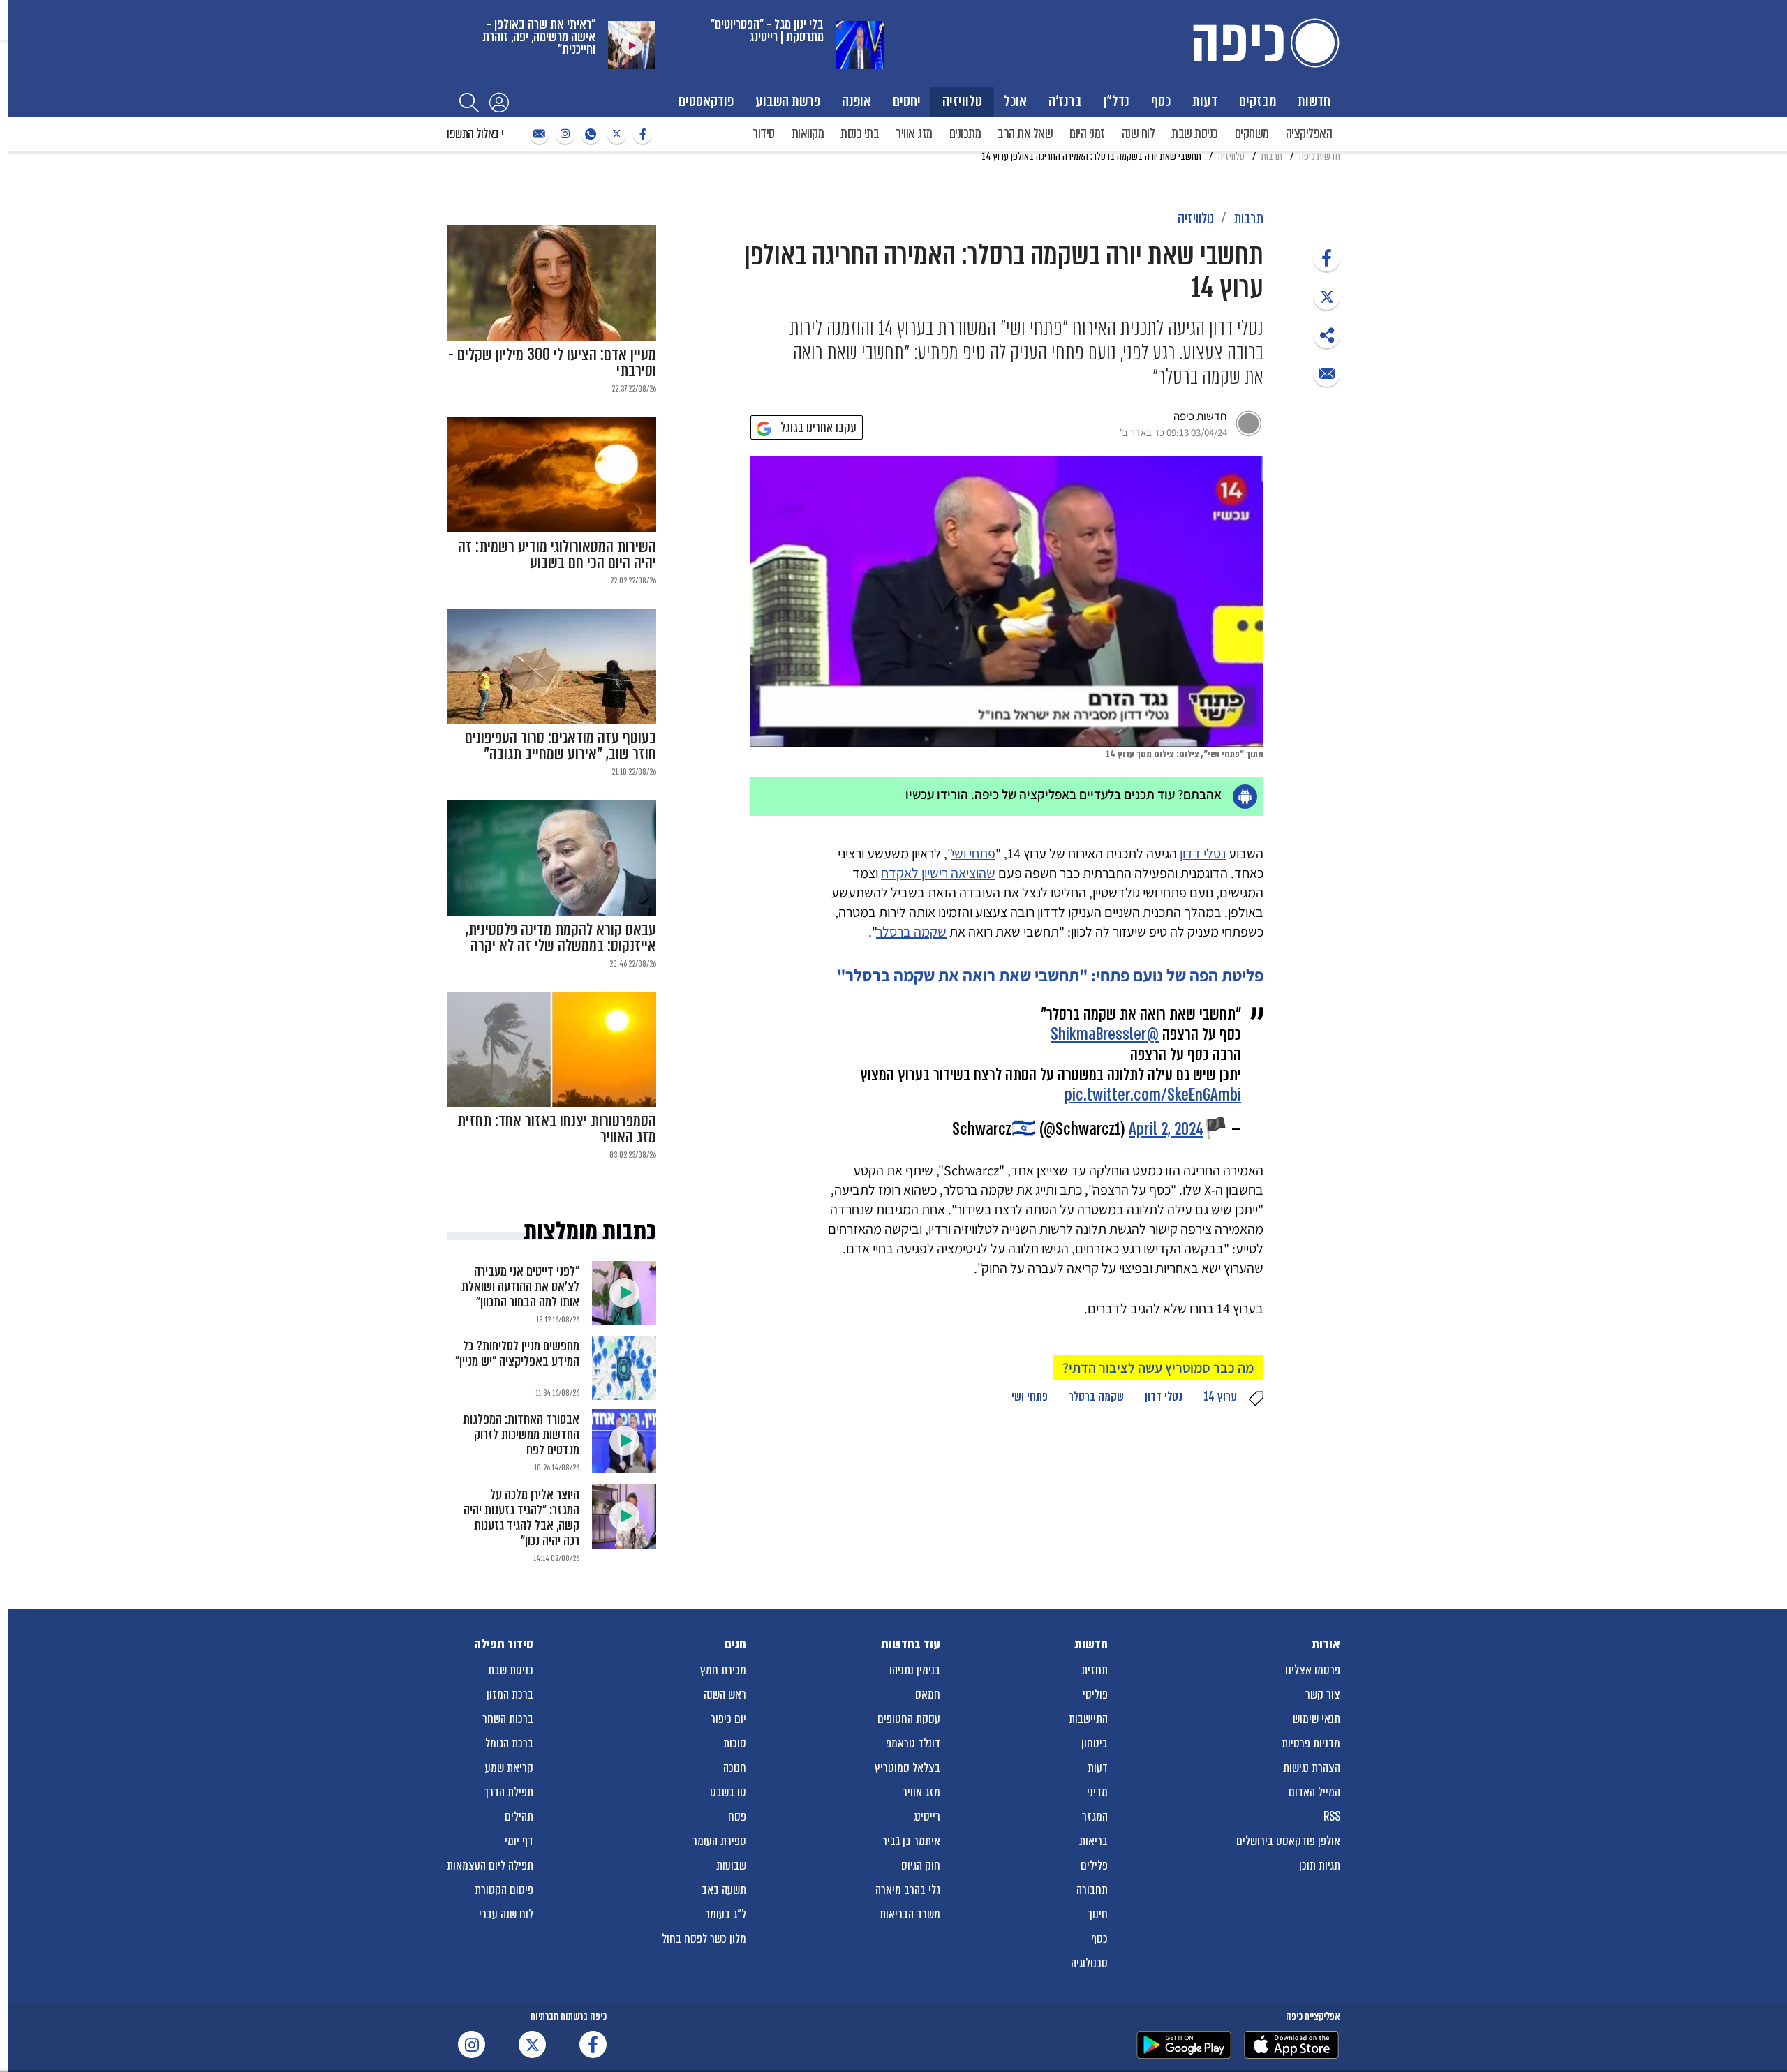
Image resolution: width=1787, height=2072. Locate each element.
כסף (1161, 101)
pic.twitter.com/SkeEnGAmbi (1153, 1095)
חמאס (928, 1694)
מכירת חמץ (723, 1670)
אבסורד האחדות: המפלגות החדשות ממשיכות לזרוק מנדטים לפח (521, 1434)
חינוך (1098, 1914)
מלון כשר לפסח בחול (704, 1939)
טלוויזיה (962, 101)
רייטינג (927, 1817)
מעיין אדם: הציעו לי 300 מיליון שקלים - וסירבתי (552, 363)
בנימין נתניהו (915, 1670)
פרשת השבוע (788, 101)
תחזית (1095, 1670)
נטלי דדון (1203, 854)
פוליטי (1095, 1694)
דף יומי (519, 1841)
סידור (764, 134)
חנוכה (735, 1768)
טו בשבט (728, 1792)
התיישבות (1088, 1719)
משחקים (1252, 134)
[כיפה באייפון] (1291, 2045)
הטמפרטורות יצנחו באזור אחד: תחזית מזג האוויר (557, 1129)
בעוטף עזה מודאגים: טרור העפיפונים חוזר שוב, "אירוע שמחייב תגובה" (561, 746)
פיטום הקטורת (504, 1890)
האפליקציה (1309, 134)
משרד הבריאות (910, 1914)
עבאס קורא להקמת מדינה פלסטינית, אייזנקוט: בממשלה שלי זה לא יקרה (561, 938)
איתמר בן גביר (911, 1841)
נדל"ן (1117, 101)
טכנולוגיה (1089, 1963)
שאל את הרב (1025, 134)
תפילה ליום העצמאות (490, 1865)
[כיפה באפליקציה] (1184, 2045)
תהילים (519, 1817)
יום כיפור (728, 1719)
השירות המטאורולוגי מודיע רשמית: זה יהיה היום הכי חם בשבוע (557, 555)
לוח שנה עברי (506, 1914)
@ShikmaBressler (1105, 1035)
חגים (735, 1644)
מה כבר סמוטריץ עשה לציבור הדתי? (1158, 1368)
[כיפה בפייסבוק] (641, 134)
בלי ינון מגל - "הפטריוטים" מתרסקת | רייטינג (767, 30)
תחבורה (1092, 1890)
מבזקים (1258, 101)
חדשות (1314, 101)
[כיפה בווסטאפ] (589, 134)
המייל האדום (1314, 1792)
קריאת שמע (509, 1768)
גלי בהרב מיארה (908, 1890)
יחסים (907, 101)
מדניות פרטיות (1311, 1743)
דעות (1205, 101)
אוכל (1015, 101)
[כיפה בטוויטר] (615, 134)
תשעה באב (724, 1890)
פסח (737, 1817)
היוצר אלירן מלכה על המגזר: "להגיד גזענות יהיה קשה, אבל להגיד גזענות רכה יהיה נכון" (521, 1518)
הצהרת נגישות (1312, 1768)
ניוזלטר (537, 134)
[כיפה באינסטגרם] (563, 134)
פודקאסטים (706, 101)
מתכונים (965, 134)
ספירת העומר (719, 1841)
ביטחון (1095, 1743)
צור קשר (1323, 1694)
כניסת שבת (1195, 134)
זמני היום (1087, 134)
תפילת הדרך (509, 1792)
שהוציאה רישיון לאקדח (938, 873)
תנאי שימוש (1317, 1719)
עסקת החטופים (909, 1719)
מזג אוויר (914, 134)
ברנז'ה (1065, 101)
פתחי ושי (973, 854)
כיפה (1263, 43)
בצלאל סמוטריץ (907, 1768)
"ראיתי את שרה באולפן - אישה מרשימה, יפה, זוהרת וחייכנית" (539, 37)
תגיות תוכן (1320, 1865)
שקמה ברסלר (911, 932)
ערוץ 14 (1220, 1396)
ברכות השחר (508, 1719)
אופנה (857, 101)
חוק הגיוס (921, 1865)
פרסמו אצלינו (1313, 1670)
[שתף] (1327, 258)
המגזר (1095, 1817)
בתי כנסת (860, 134)
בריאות (1093, 1841)
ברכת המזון (510, 1694)
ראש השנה (725, 1694)
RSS (1332, 1817)
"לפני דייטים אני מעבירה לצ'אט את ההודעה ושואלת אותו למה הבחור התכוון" (520, 1287)
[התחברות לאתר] (499, 102)
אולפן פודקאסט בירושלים (1288, 1841)
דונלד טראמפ (913, 1743)
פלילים (1094, 1865)
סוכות (735, 1743)
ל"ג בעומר (726, 1914)
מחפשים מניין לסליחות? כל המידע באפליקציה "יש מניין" (517, 1354)
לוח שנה (1139, 134)
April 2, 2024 (1166, 1130)
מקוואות (808, 134)
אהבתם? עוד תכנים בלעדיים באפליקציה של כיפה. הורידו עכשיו (1063, 794)
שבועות (731, 1865)
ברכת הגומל (509, 1743)
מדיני (1097, 1792)
